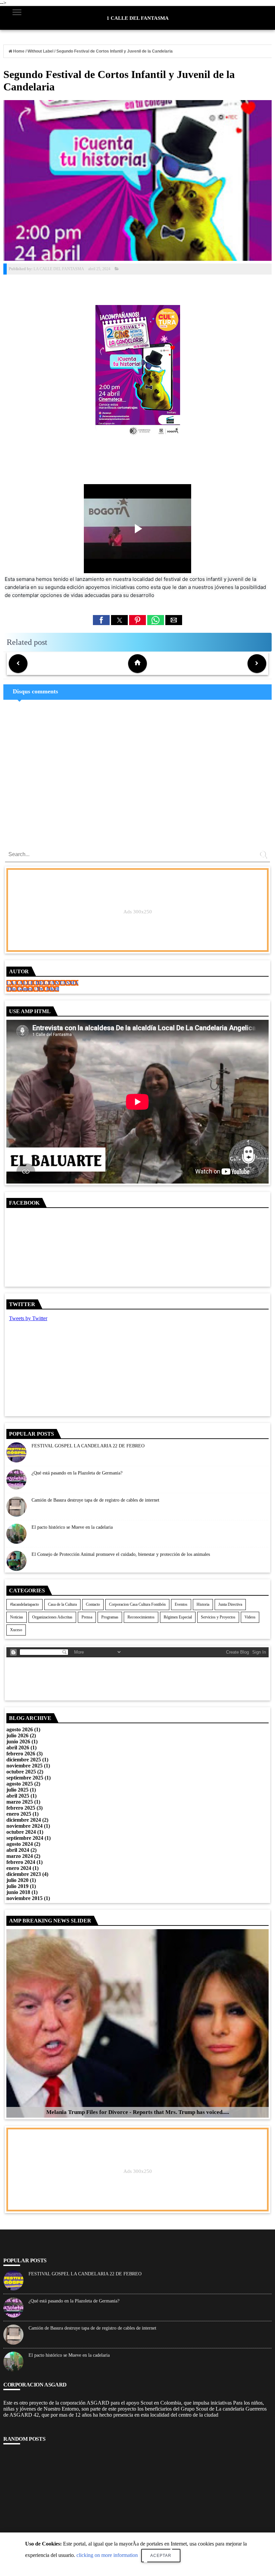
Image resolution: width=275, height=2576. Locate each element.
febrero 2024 (21, 1862)
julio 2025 (17, 1790)
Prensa (87, 1617)
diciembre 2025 (24, 1760)
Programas (110, 1617)
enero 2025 (19, 1814)
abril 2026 (18, 1748)
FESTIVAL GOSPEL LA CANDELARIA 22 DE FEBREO (88, 1446)
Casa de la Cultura (62, 1604)
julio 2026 (17, 1735)
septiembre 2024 (25, 1838)
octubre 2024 (21, 1832)
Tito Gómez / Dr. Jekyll (33, 989)
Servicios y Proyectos (218, 1617)
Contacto (93, 1604)
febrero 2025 (21, 1808)
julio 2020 (17, 1880)
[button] (101, 620)
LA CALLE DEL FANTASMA (42, 983)
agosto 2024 (20, 1844)
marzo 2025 (20, 1802)
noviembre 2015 (24, 1898)
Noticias (17, 1617)
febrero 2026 (21, 1754)
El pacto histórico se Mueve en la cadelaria (72, 1527)
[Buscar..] (264, 857)
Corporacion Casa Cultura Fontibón (137, 1604)
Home (19, 51)
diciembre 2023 (24, 1874)
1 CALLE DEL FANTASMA (138, 18)
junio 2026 (18, 1741)
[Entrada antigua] (257, 664)
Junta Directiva (230, 1604)
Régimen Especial (178, 1617)
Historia (203, 1604)
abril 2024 (18, 1850)
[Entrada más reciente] (18, 664)
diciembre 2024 (24, 1820)
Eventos (181, 1604)
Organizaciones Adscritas (52, 1617)
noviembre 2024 (24, 1826)
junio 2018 (18, 1892)
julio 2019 (17, 1886)
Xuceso (16, 1630)
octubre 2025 (21, 1772)
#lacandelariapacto (24, 1604)
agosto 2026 (20, 1729)
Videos (250, 1617)
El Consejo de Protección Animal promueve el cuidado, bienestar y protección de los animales (121, 1554)
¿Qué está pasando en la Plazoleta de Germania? (77, 1473)
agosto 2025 (20, 1784)
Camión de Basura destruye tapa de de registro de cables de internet (95, 1500)
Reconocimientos (141, 1617)
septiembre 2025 (25, 1778)
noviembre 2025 (24, 1766)
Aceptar (161, 2556)
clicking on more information (107, 2555)
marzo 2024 (20, 1856)
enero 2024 (19, 1868)
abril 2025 (18, 1796)
